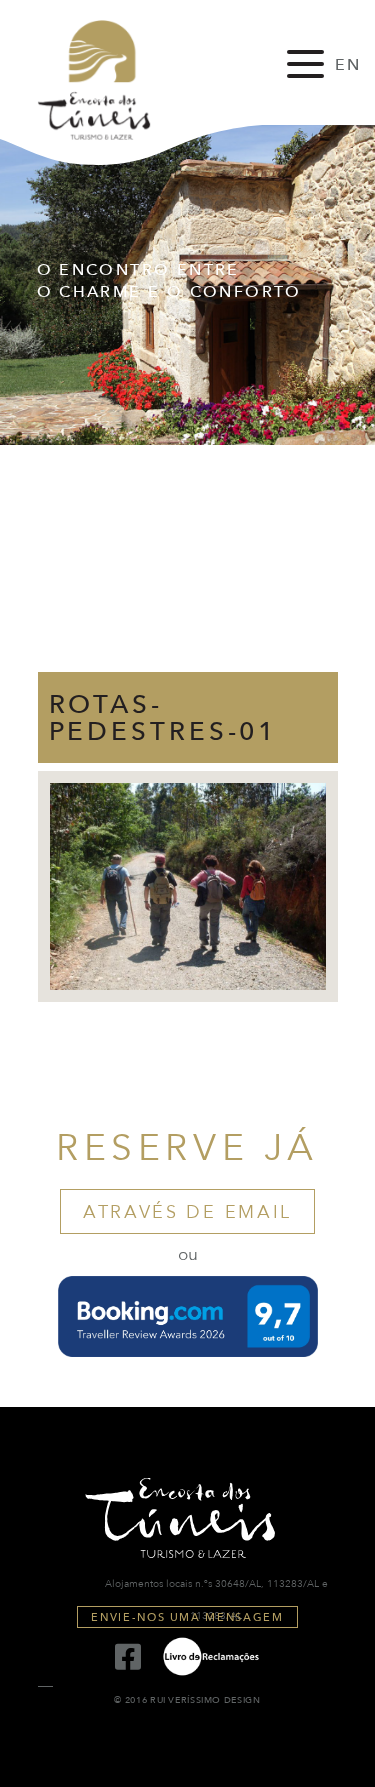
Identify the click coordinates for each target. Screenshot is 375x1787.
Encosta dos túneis (112, 80)
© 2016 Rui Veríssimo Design (187, 1700)
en (348, 65)
